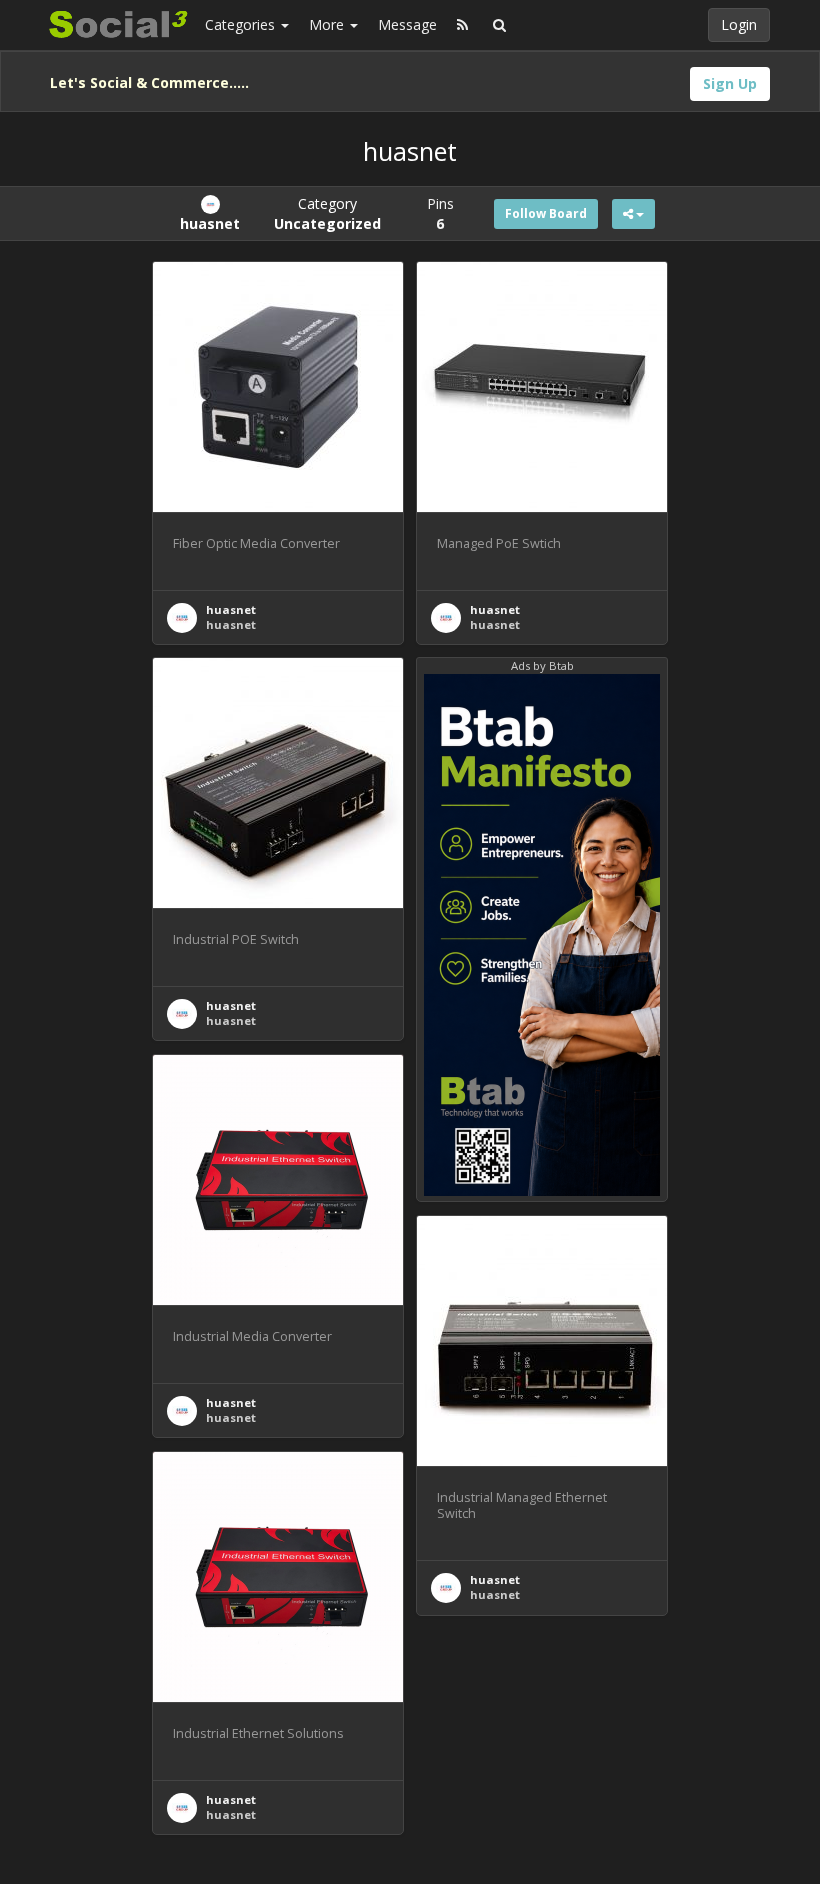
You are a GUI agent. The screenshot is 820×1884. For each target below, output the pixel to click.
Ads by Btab (542, 665)
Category (327, 213)
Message (407, 24)
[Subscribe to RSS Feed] (462, 25)
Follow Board (546, 213)
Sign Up (730, 83)
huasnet (231, 609)
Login (739, 24)
